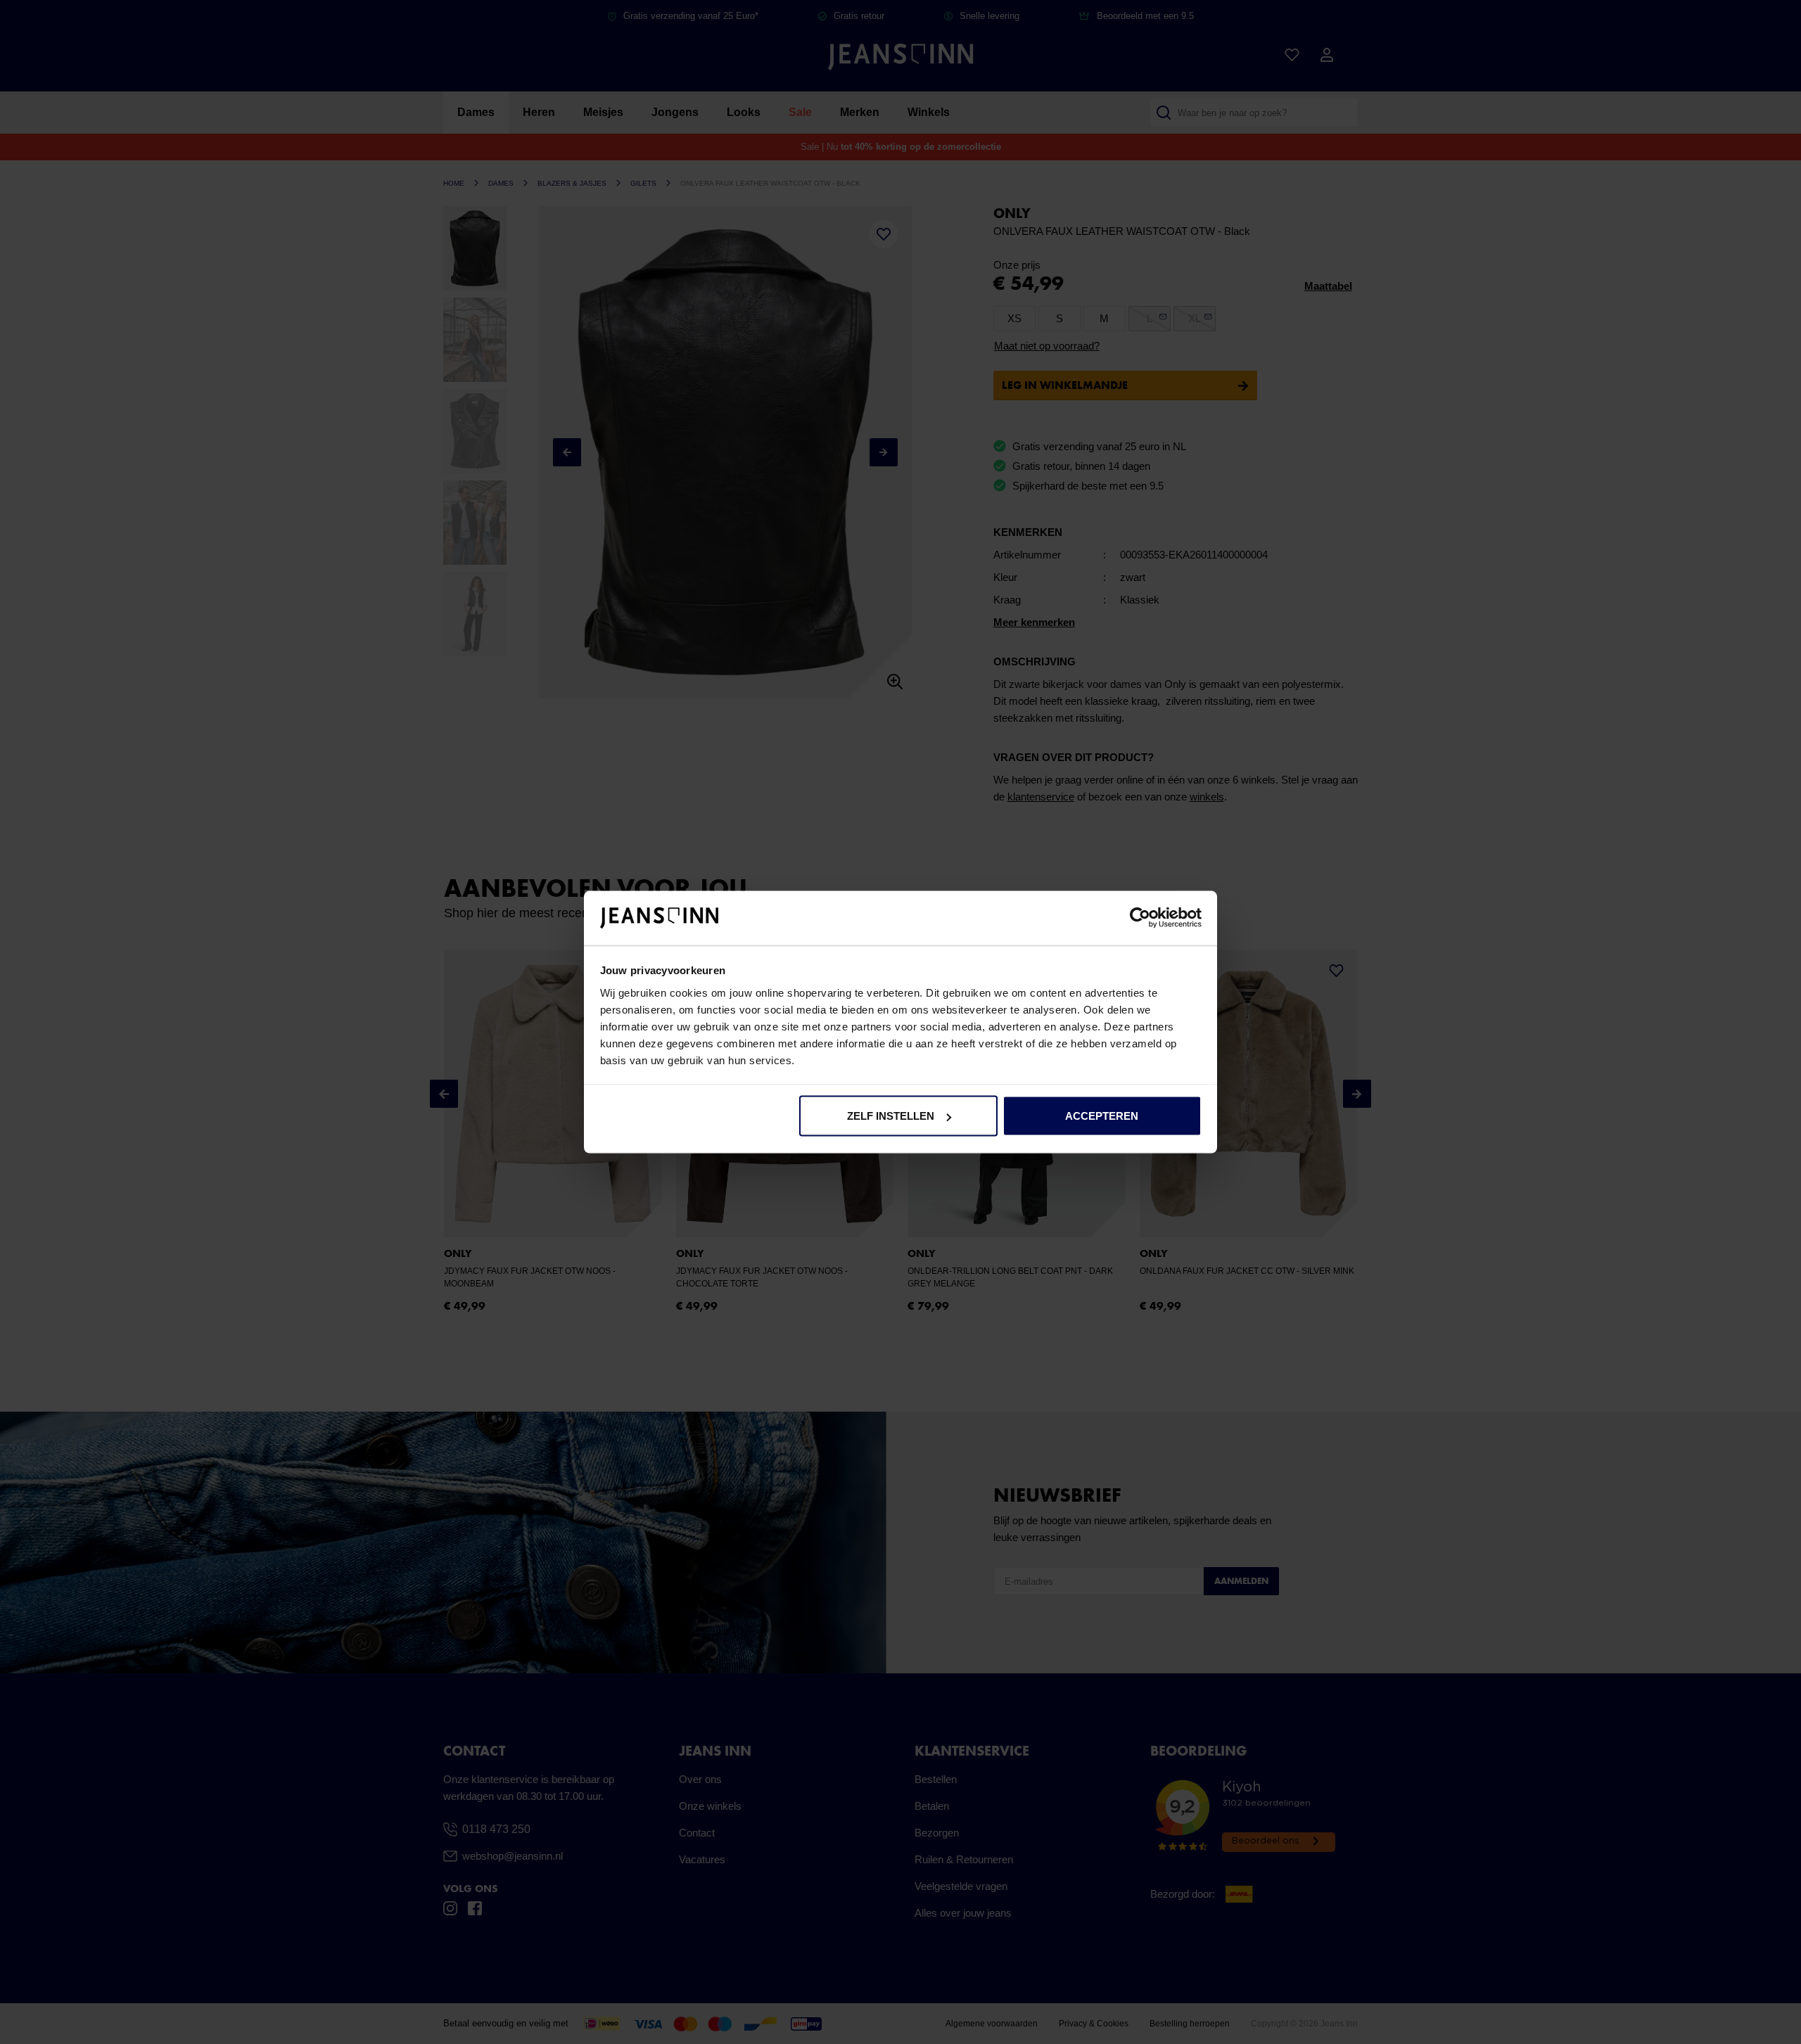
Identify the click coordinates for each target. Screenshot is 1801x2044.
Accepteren (1102, 1116)
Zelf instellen (891, 1116)
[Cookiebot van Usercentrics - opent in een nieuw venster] (1140, 918)
